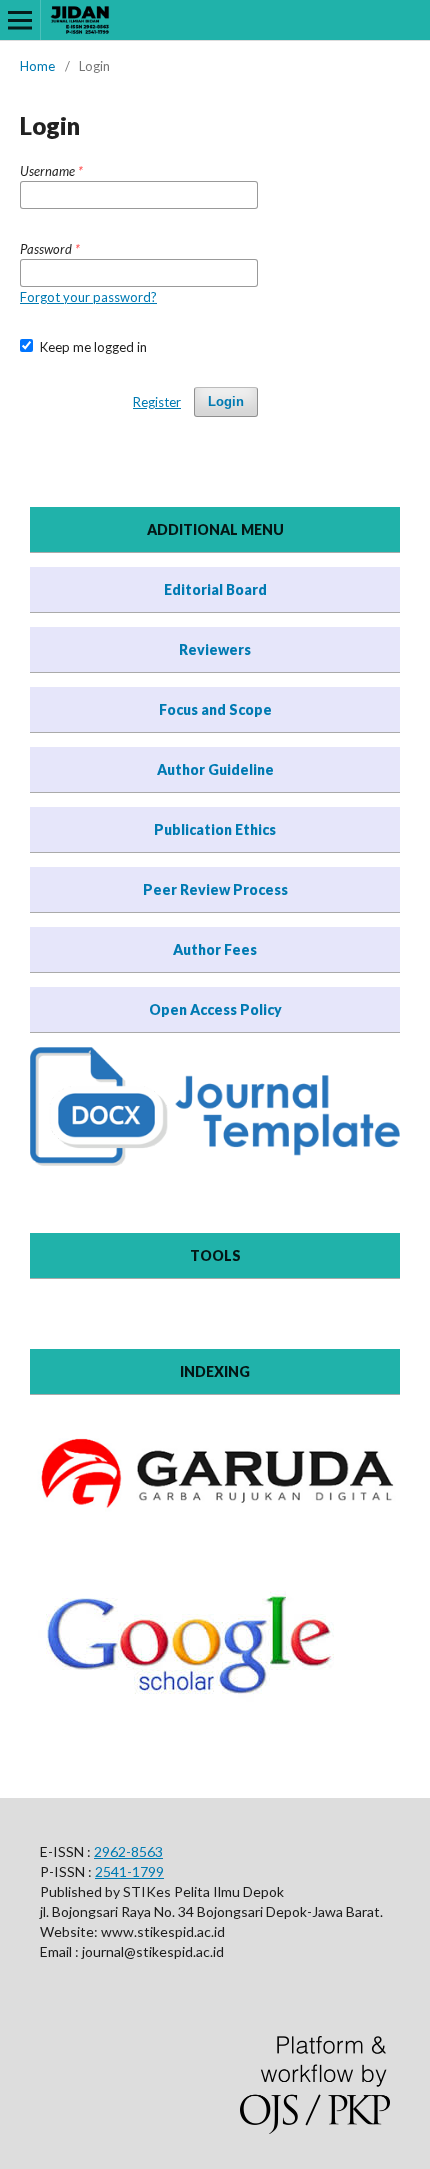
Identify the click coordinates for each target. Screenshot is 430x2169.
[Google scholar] (191, 1716)
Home (37, 66)
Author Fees (215, 949)
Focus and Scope (215, 709)
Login (226, 401)
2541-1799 (129, 1871)
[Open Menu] (20, 20)
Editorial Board (215, 589)
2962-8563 (128, 1851)
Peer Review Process (215, 889)
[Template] (215, 1160)
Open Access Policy (215, 1009)
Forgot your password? (88, 297)
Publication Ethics (215, 829)
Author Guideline (215, 769)
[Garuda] (215, 1514)
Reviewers (215, 649)
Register (157, 402)
